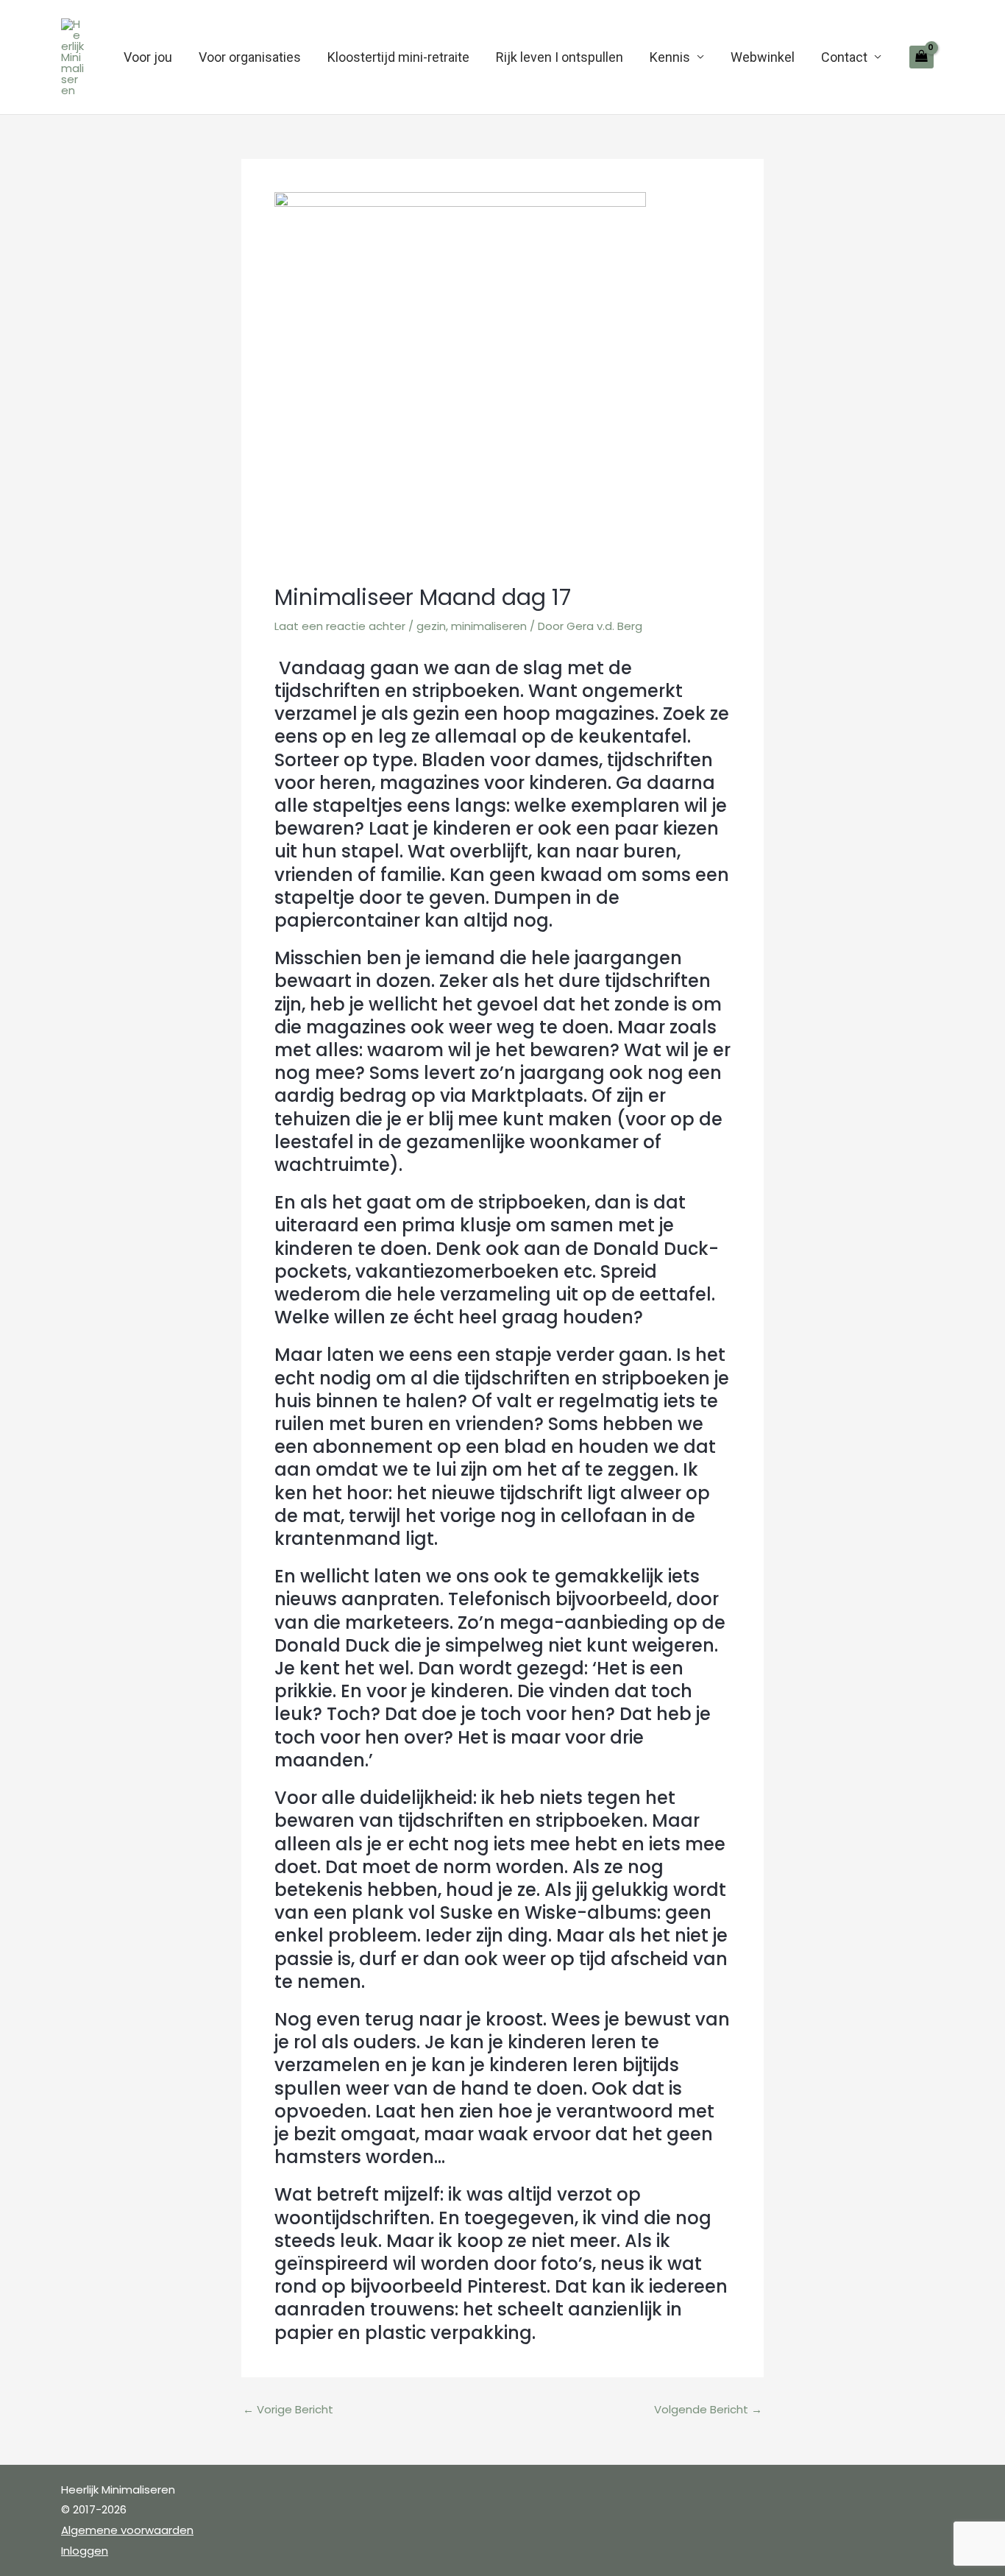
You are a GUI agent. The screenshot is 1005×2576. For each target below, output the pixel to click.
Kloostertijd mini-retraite (398, 57)
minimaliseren (489, 626)
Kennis (670, 57)
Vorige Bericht (288, 2409)
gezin (431, 626)
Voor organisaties (250, 57)
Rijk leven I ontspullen (560, 57)
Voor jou (148, 57)
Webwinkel (763, 57)
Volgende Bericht (708, 2409)
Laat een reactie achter (340, 626)
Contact (844, 57)
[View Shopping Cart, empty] (921, 57)
